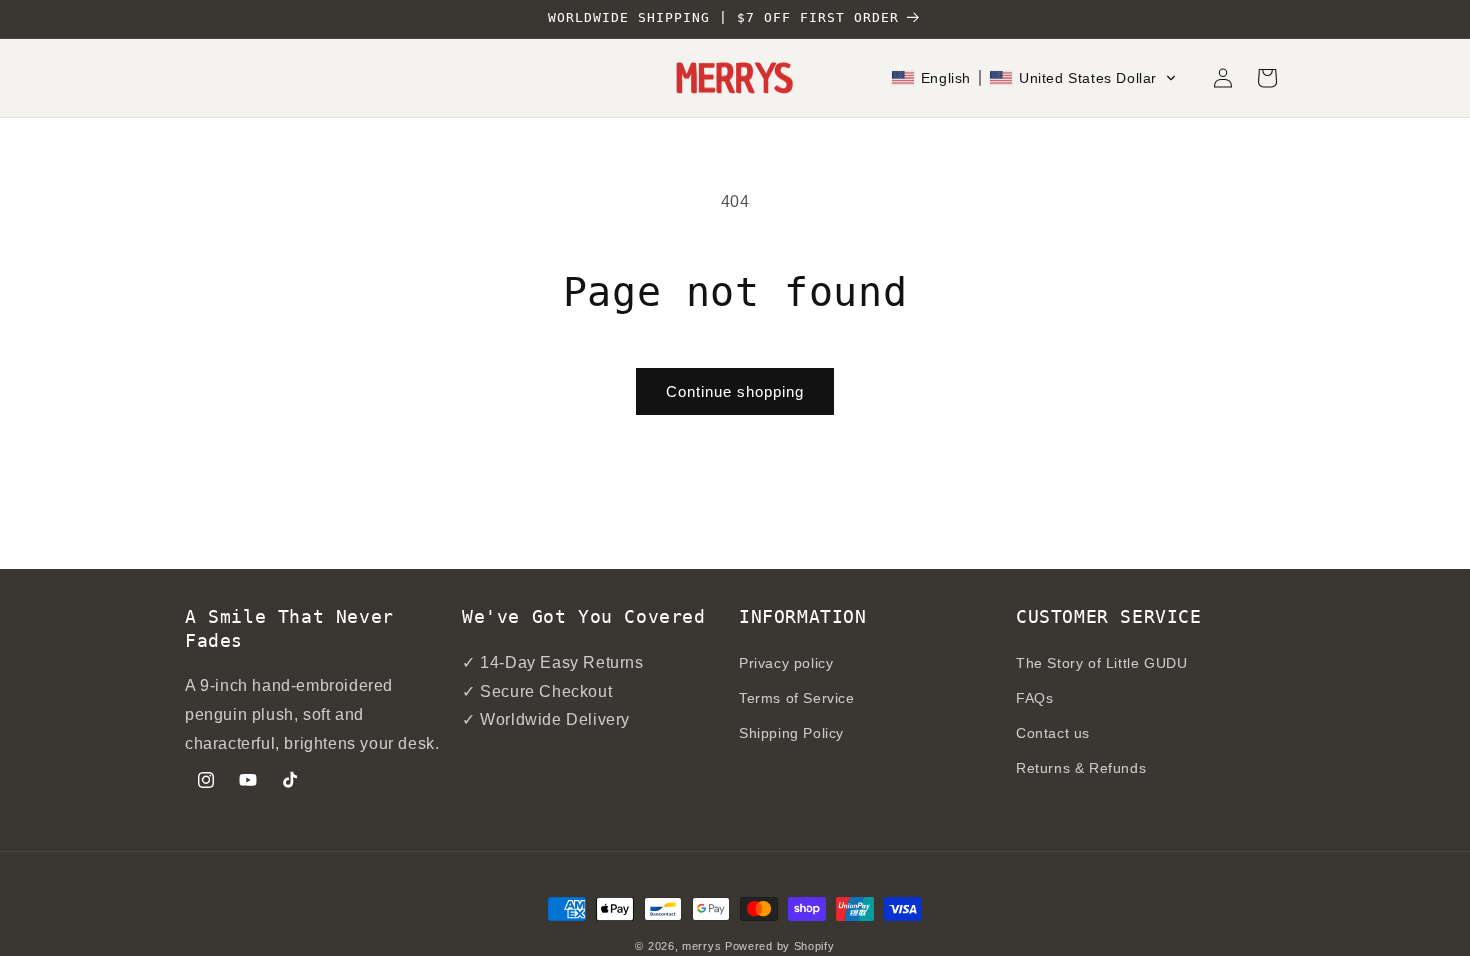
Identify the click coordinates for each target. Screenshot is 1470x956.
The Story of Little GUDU (1101, 663)
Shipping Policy (791, 733)
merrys (701, 946)
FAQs (1034, 698)
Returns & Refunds (1081, 768)
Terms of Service (797, 698)
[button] (1034, 78)
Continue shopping (735, 391)
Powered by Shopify (780, 946)
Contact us (1053, 733)
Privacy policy (786, 663)
